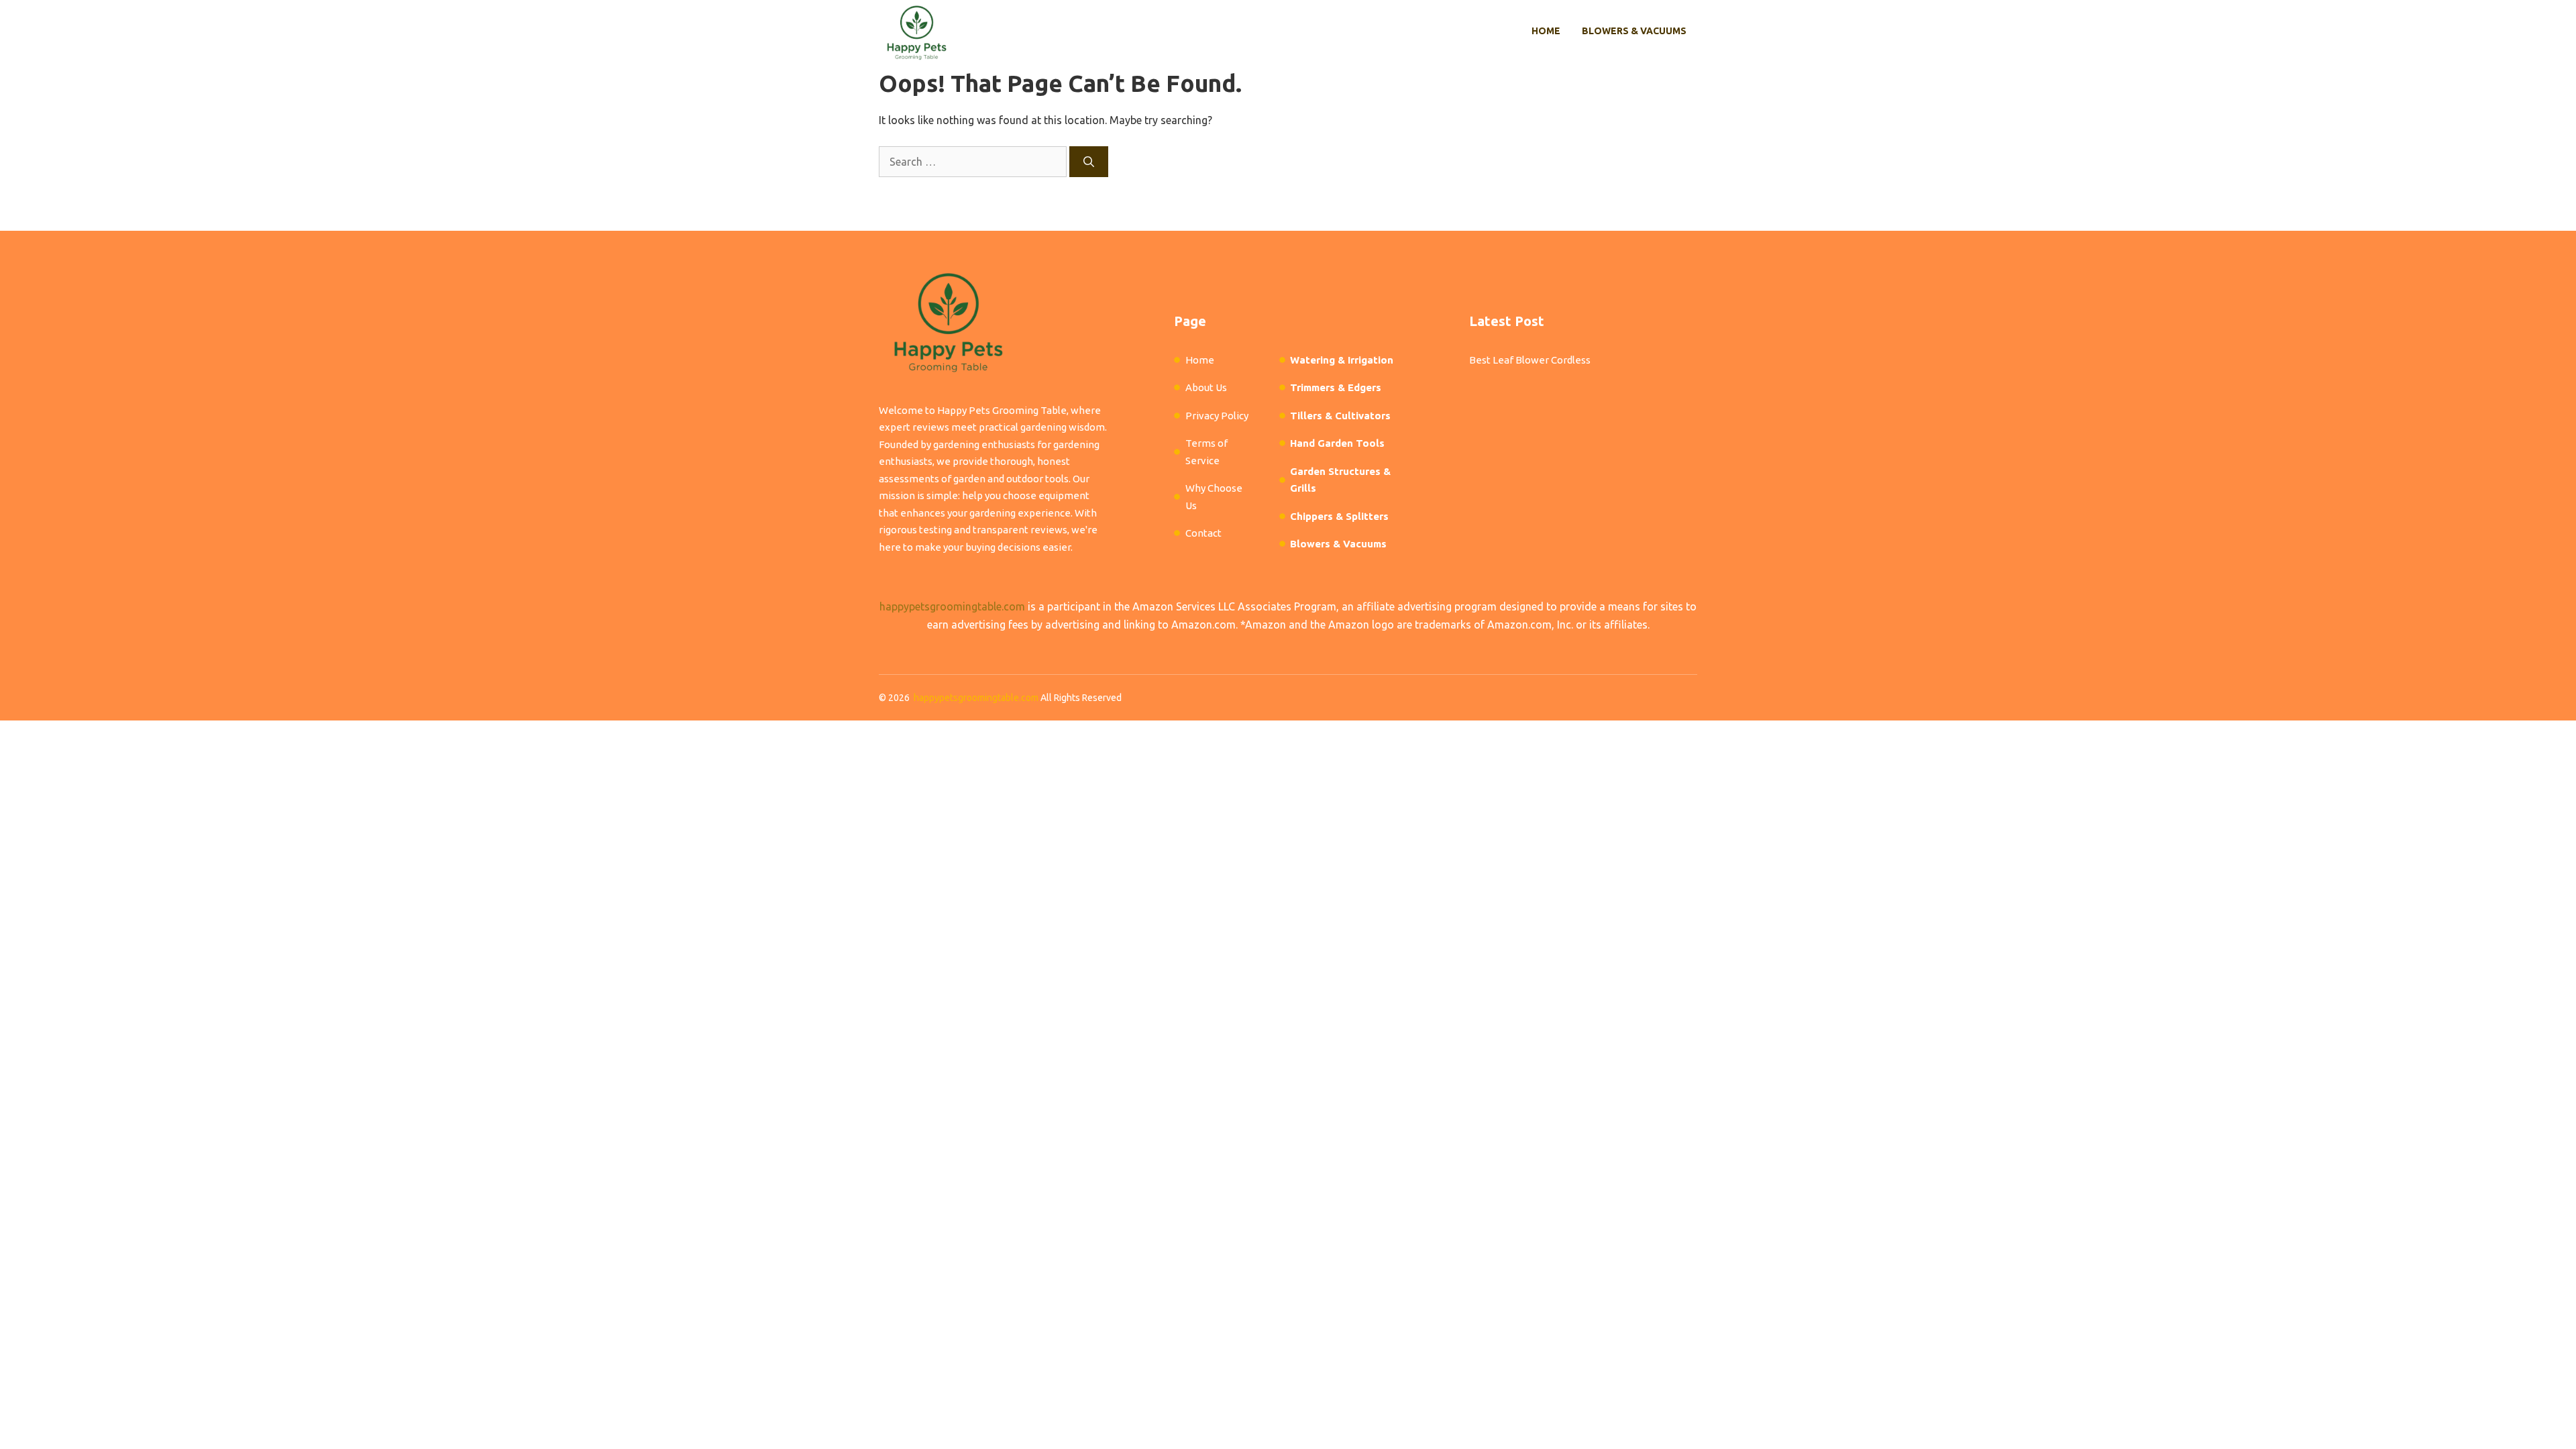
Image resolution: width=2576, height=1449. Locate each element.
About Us (1206, 387)
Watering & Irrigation (1342, 360)
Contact (1203, 533)
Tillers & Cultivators (1340, 416)
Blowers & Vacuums (1634, 31)
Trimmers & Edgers (1336, 387)
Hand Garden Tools (1337, 443)
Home (1546, 31)
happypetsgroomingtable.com (952, 606)
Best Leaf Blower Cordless (1530, 360)
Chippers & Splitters (1339, 516)
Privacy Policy (1217, 416)
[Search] (1089, 162)
